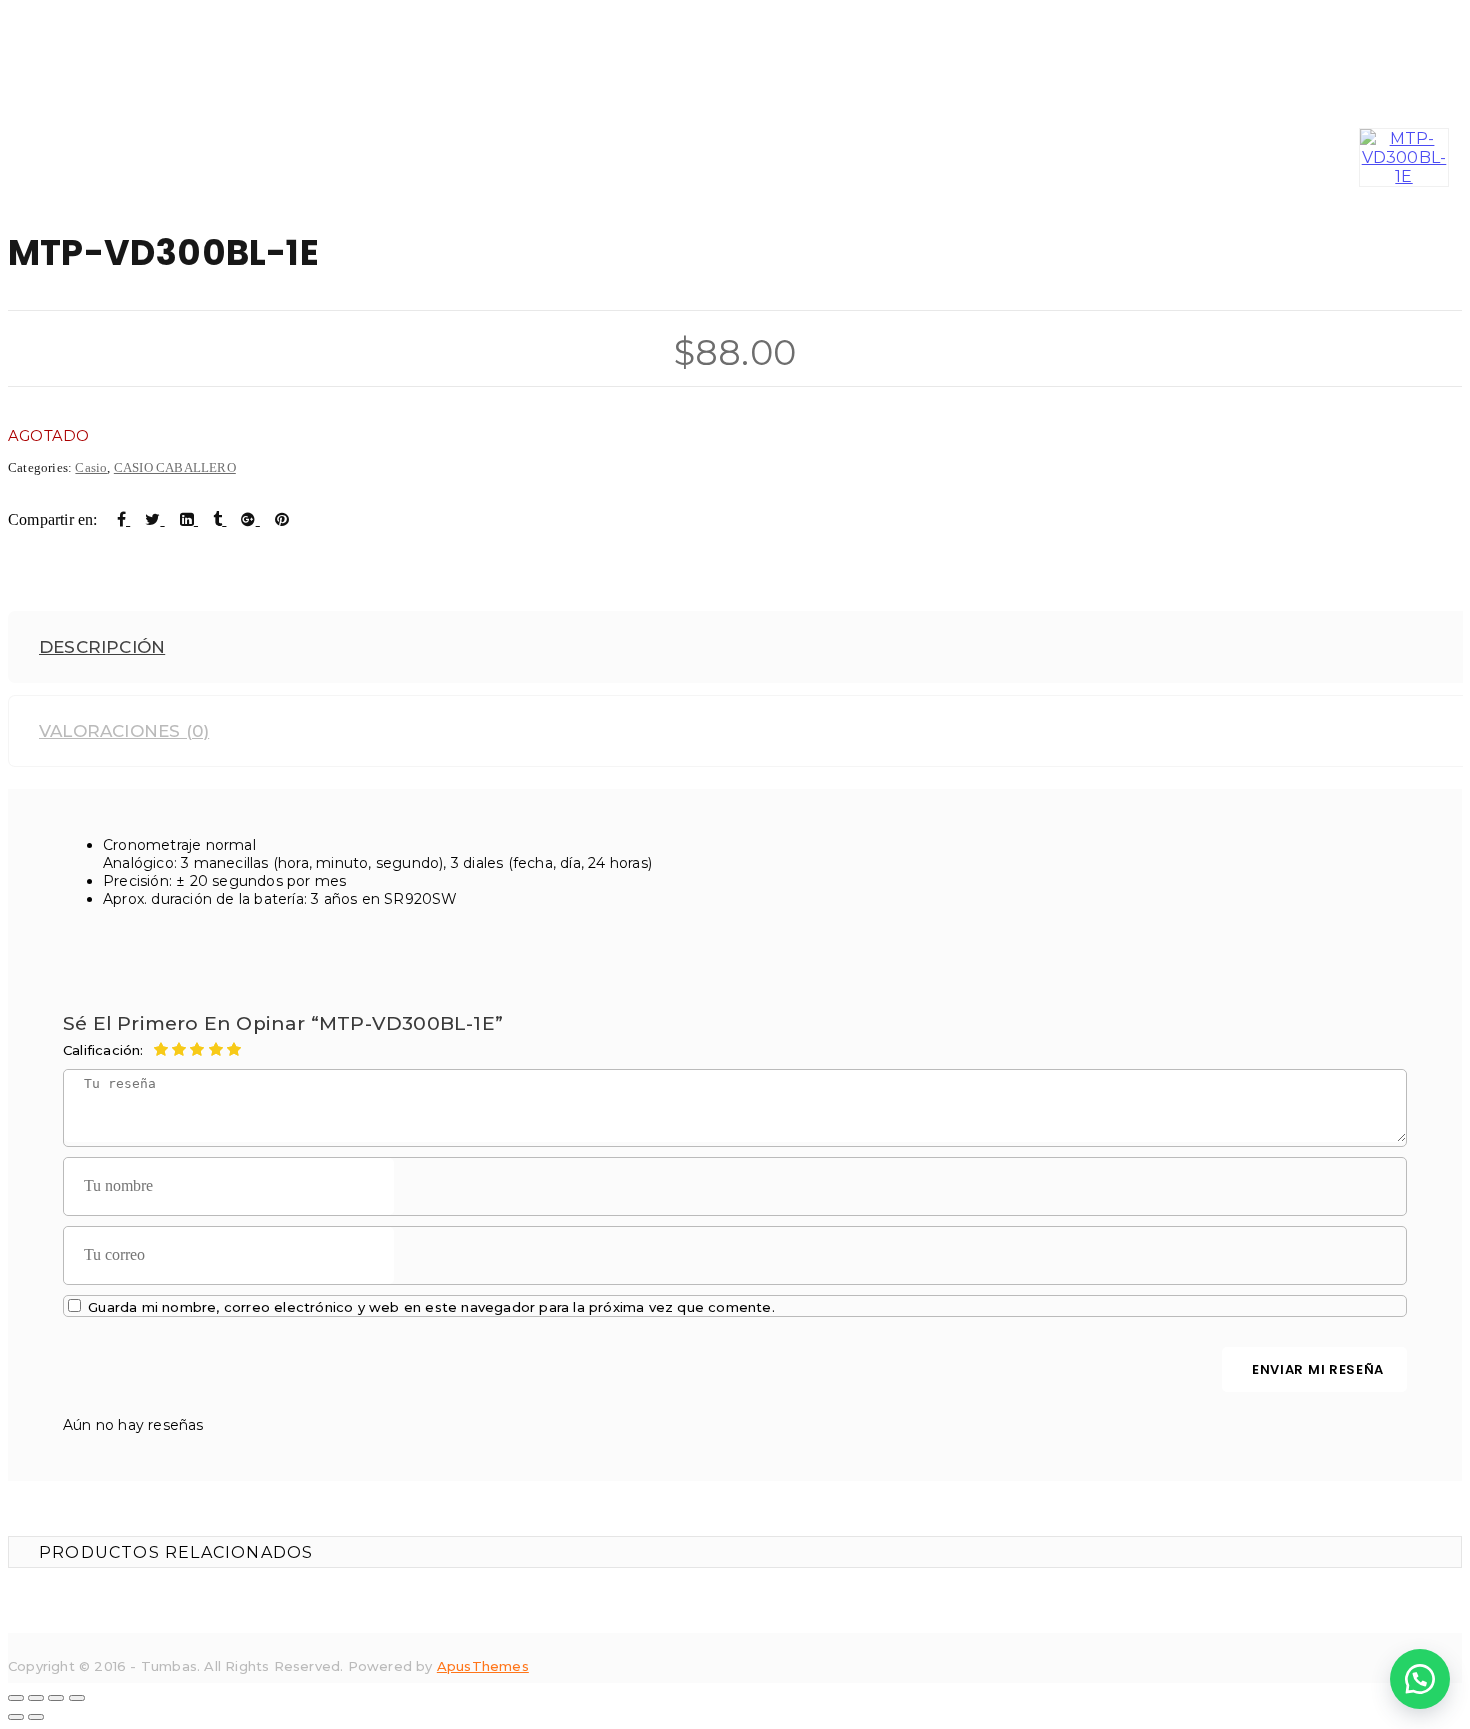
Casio (91, 467)
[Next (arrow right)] (36, 1717)
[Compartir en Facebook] (123, 519)
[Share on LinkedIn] (189, 519)
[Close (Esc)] (16, 1698)
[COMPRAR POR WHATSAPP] (1420, 1679)
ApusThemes (483, 1666)
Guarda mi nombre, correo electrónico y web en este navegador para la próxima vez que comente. (431, 1307)
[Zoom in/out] (77, 1698)
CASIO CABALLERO (175, 467)
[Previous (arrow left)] (16, 1717)
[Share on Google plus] (250, 519)
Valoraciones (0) (124, 731)
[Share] (36, 1698)
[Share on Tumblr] (219, 519)
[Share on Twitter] (154, 519)
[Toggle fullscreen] (56, 1698)
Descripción (102, 647)
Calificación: (103, 1050)
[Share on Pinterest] (282, 519)
